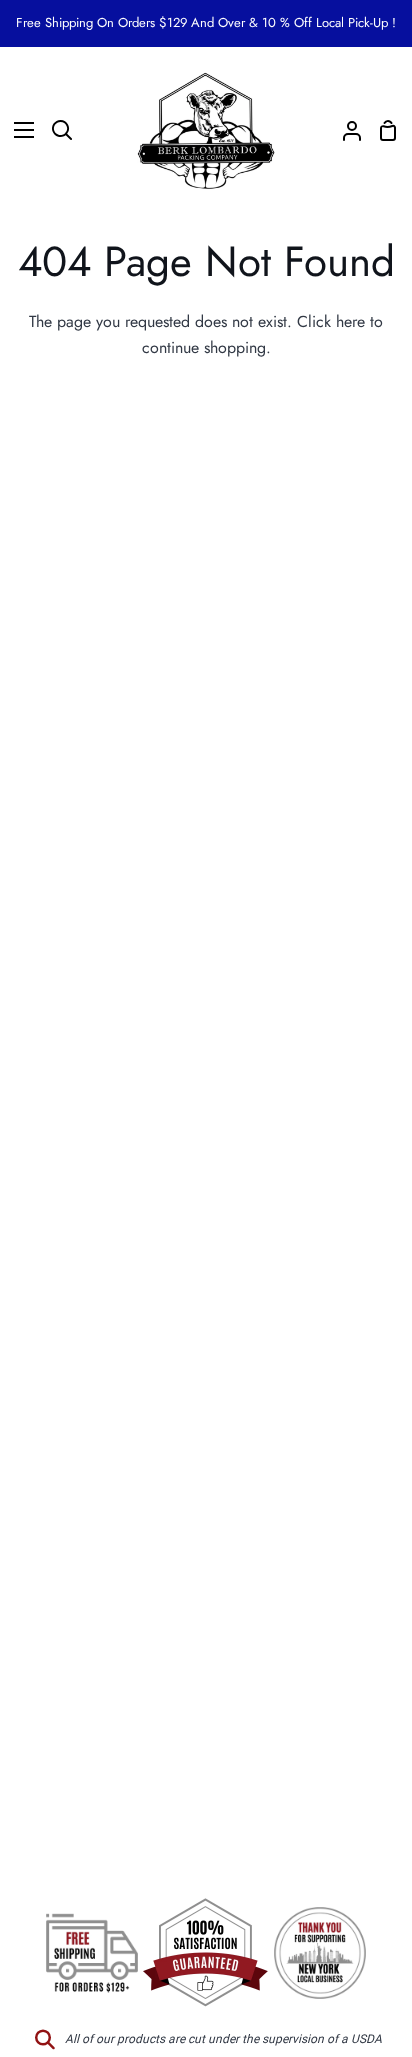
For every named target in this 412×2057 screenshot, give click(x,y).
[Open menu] (18, 130)
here (350, 321)
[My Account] (344, 130)
